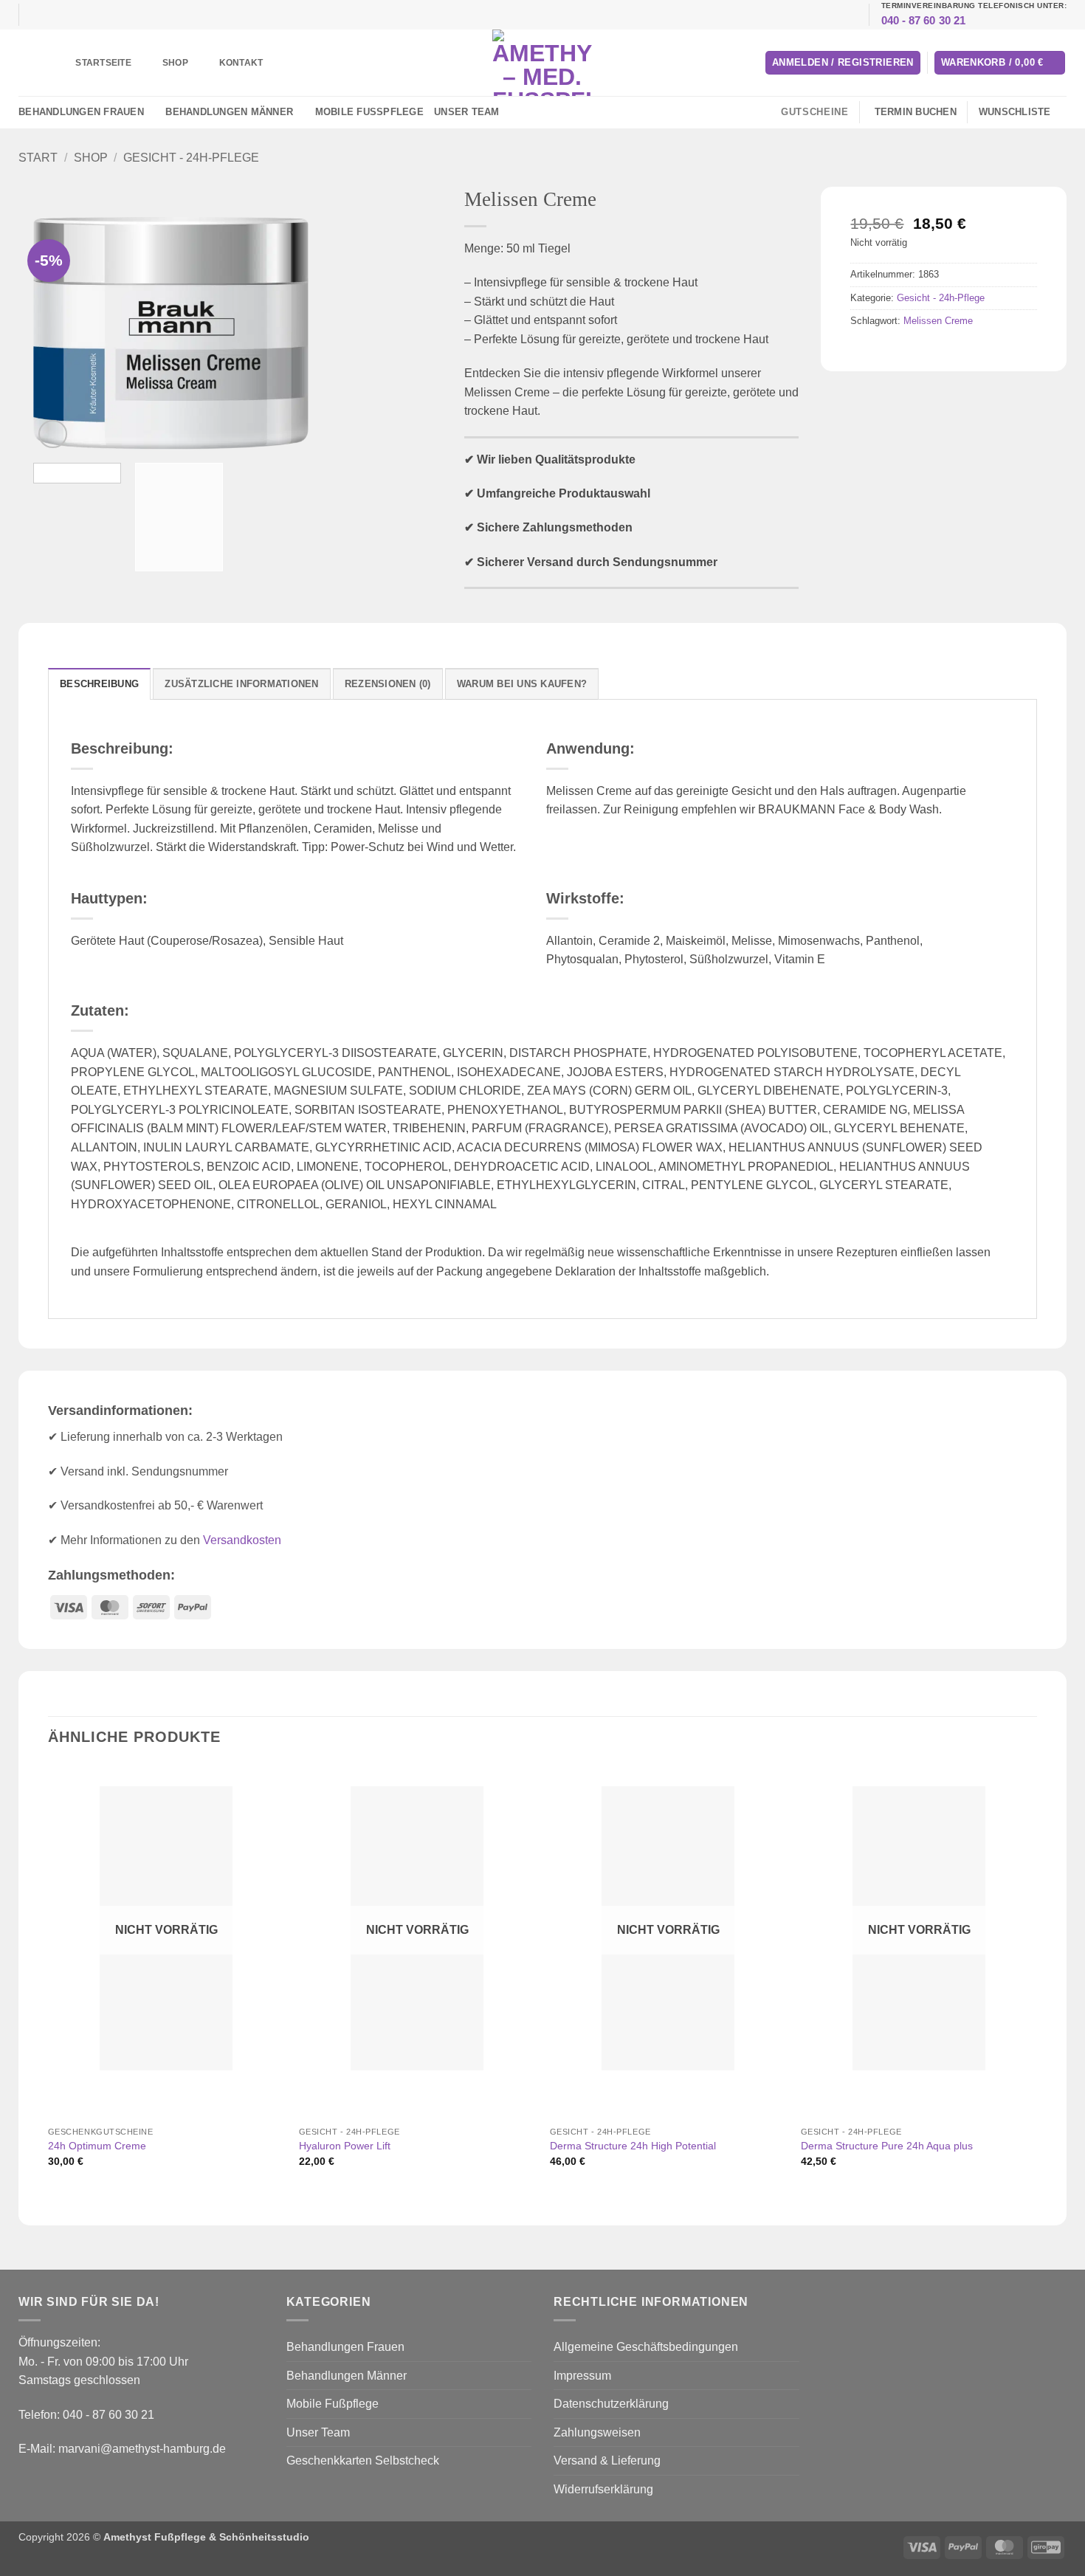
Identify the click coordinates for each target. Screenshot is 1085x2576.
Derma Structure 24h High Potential (633, 2146)
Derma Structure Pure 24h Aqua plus (887, 2146)
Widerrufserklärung (603, 2489)
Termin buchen (916, 112)
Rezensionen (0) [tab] (388, 684)
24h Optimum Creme (97, 2146)
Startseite (103, 63)
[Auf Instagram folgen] (520, 112)
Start (38, 158)
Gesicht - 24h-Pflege (191, 158)
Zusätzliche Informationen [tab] (241, 684)
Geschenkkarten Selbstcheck (363, 2460)
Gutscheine (814, 112)
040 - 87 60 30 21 (924, 20)
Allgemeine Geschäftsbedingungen (646, 2347)
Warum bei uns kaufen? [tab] (522, 684)
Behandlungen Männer (229, 112)
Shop (175, 63)
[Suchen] (39, 62)
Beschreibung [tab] (99, 684)
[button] (843, 63)
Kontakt (241, 63)
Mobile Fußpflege (369, 112)
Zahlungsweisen (597, 2432)
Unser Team (467, 112)
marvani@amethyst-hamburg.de (142, 2449)
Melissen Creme (938, 321)
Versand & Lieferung (607, 2460)
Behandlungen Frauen (81, 112)
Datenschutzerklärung (611, 2404)
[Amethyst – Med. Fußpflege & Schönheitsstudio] (542, 63)
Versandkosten (242, 1540)
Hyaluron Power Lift (345, 2146)
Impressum (582, 2376)
